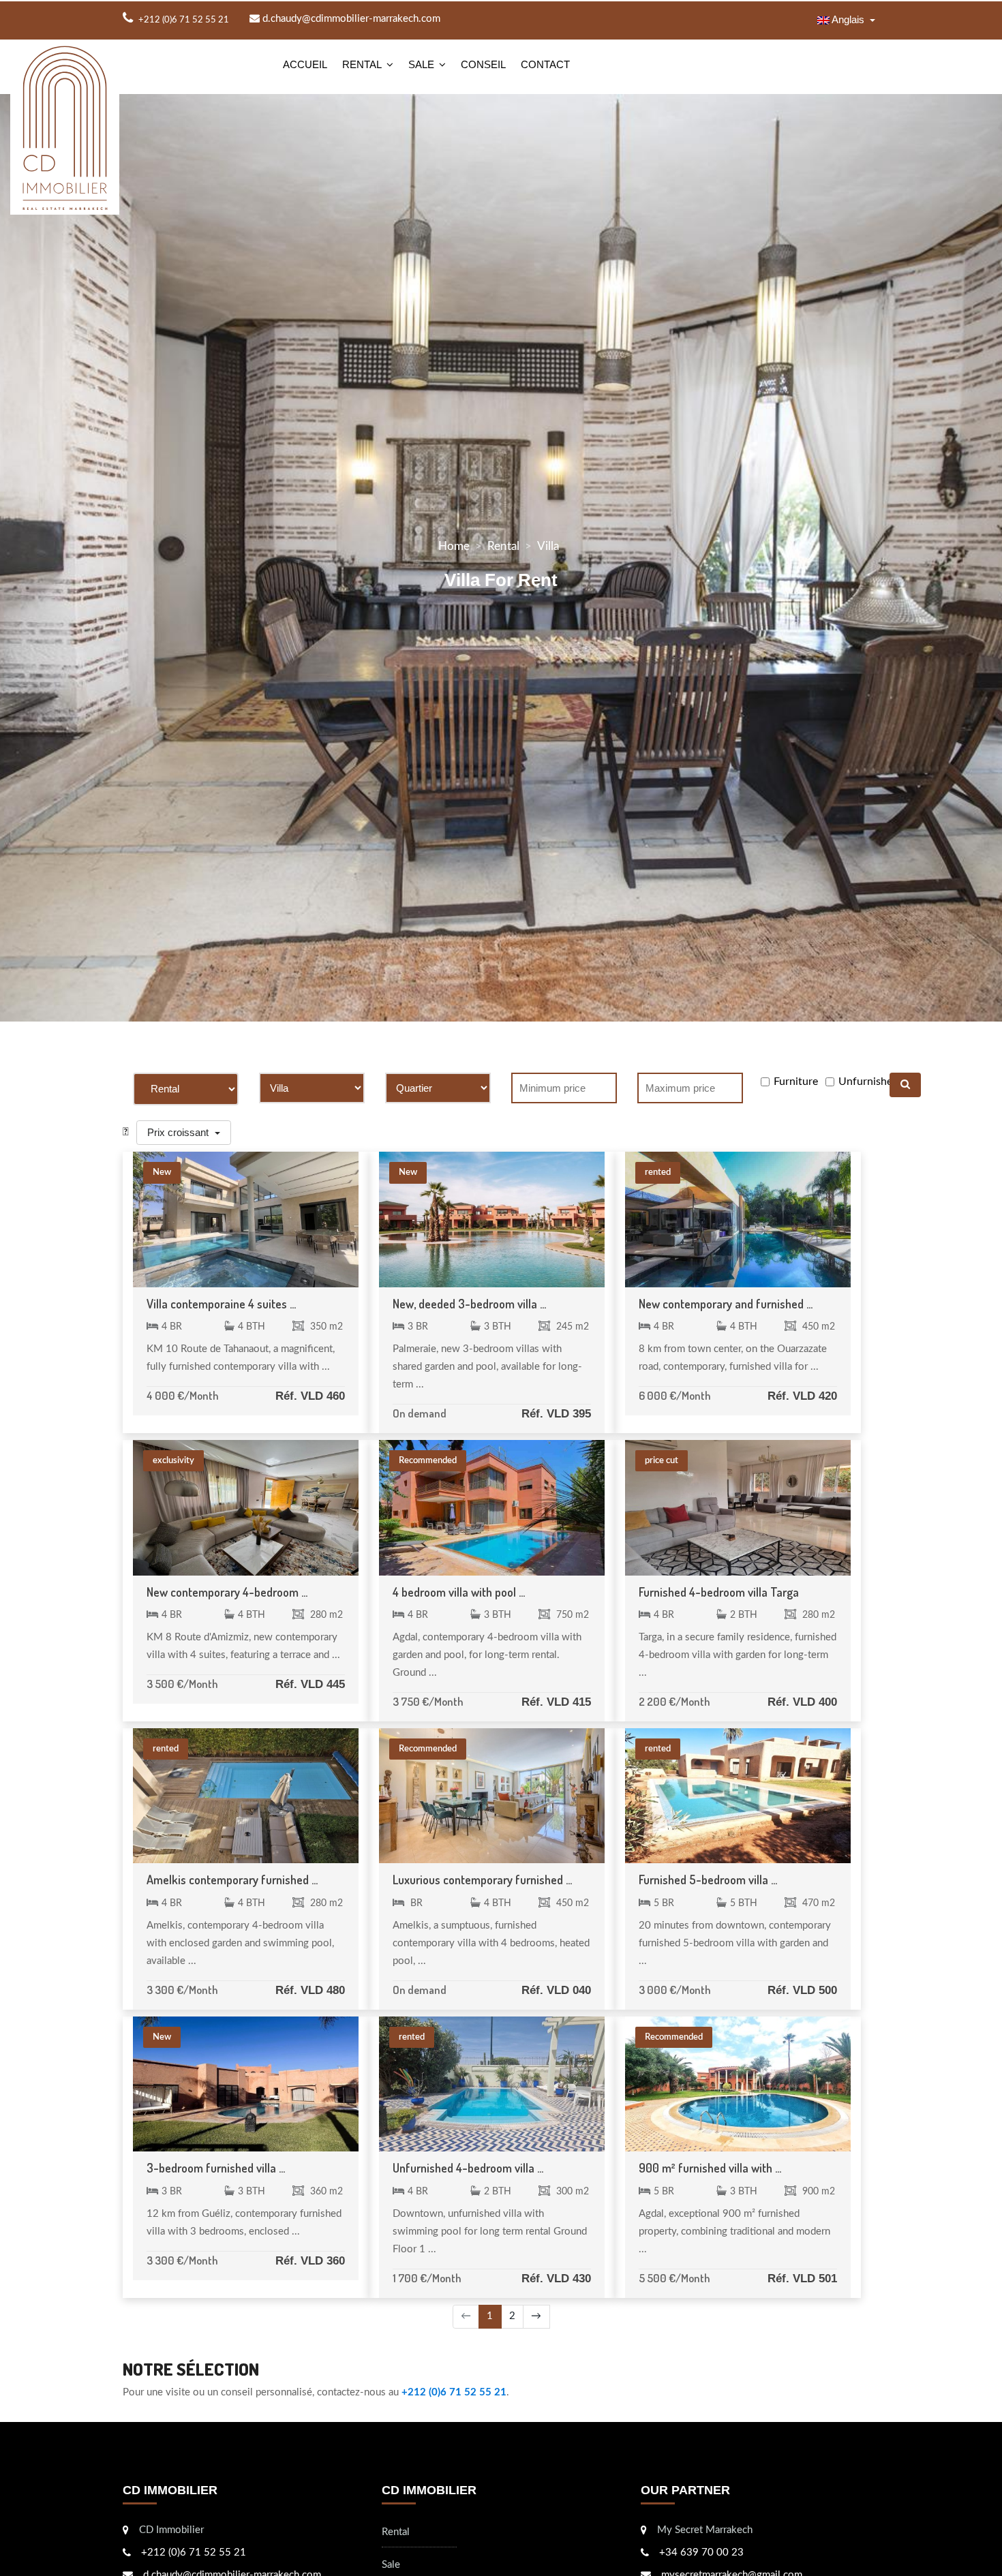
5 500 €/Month (674, 2278)
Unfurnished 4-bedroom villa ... (468, 2168)
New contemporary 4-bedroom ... (227, 1592)
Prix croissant (179, 1132)
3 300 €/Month (182, 1990)
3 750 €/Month (428, 1701)
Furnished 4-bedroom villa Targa (719, 1592)
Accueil (305, 64)
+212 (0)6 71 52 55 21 (454, 2392)
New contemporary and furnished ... (726, 1304)
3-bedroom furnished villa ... (216, 2168)
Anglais (848, 19)
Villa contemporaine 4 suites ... (221, 1304)
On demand (420, 1413)
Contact (545, 64)
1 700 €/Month (427, 2278)
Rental (362, 64)
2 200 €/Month (674, 1701)
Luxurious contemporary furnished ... (482, 1880)
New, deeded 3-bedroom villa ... (469, 1304)
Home (454, 546)
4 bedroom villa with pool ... (459, 1592)
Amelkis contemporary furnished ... (232, 1880)
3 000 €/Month (675, 1990)
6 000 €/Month (675, 1395)
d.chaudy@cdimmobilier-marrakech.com (350, 19)
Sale (421, 64)
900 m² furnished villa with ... (710, 2168)
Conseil (483, 64)
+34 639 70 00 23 (701, 2552)
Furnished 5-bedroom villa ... (708, 1880)
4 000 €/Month (183, 1395)
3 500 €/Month (182, 1684)
